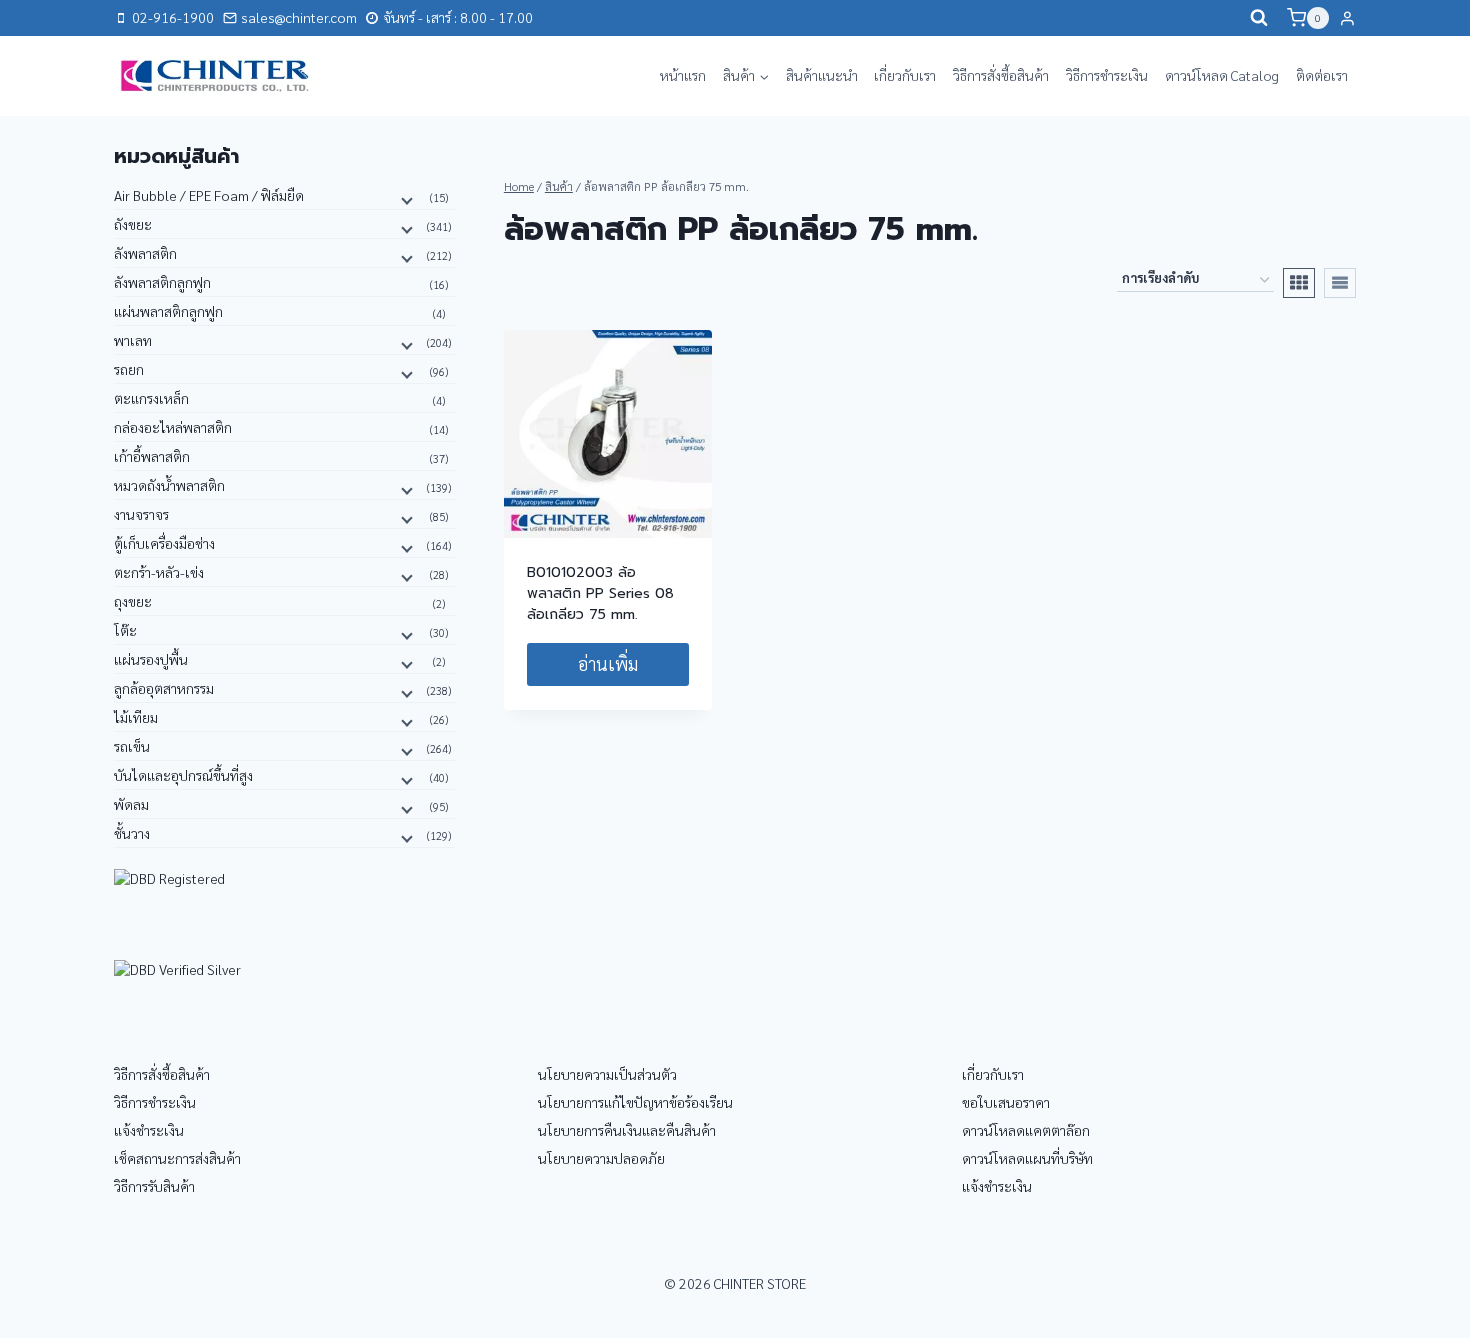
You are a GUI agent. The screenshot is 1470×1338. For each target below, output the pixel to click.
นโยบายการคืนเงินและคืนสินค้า (627, 1130)
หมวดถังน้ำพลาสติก (169, 485)
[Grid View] (1299, 283)
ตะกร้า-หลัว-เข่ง (159, 572)
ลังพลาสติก (145, 253)
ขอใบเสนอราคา (1006, 1102)
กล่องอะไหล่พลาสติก (173, 427)
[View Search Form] (1259, 18)
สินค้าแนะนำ (822, 75)
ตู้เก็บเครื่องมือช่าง (164, 543)
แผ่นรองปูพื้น (151, 659)
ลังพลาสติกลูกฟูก (162, 282)
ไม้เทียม (136, 717)
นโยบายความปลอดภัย (601, 1158)
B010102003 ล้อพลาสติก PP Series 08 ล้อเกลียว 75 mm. (600, 593)
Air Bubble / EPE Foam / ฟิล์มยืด (209, 195)
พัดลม (131, 804)
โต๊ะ (125, 630)
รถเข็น (132, 746)
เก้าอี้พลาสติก (152, 456)
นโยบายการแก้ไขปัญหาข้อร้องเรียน (635, 1102)
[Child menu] (405, 199)
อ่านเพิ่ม (608, 663)
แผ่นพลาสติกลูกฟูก (168, 311)
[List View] (1340, 283)
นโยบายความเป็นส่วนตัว (607, 1074)
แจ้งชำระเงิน (149, 1130)
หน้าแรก (683, 75)
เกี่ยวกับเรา (905, 75)
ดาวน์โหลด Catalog (1222, 75)
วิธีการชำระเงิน (1107, 75)
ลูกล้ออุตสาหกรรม (164, 688)
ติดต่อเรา (1322, 75)
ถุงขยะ (133, 601)
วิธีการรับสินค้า (154, 1186)
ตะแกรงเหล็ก (151, 398)
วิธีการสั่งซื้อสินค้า (1001, 75)
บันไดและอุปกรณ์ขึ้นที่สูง (183, 775)
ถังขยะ (133, 224)
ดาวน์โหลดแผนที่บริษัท (1027, 1158)
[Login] (1347, 18)
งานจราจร (141, 514)
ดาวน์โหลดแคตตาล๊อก (1026, 1130)
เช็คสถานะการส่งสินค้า (177, 1158)
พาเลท (133, 340)
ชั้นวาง (132, 833)
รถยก (129, 369)
